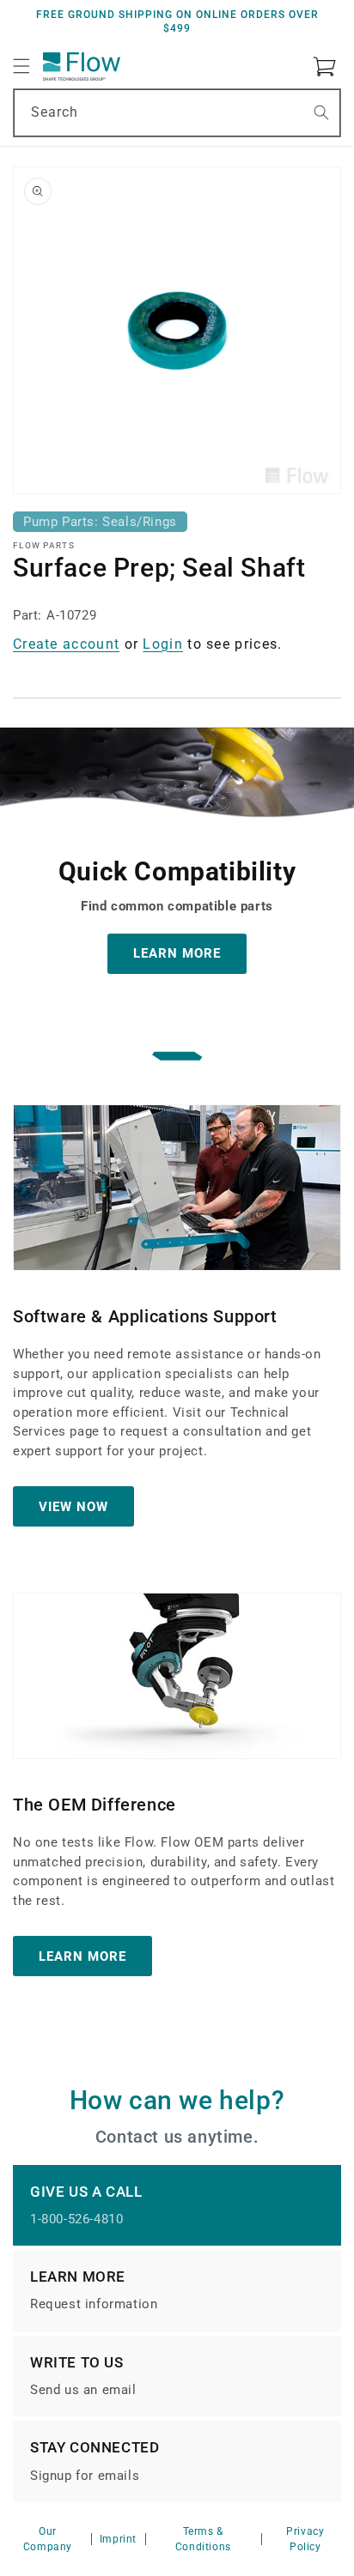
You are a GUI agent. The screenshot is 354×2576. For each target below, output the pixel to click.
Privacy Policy (305, 2539)
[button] (21, 66)
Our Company (48, 2539)
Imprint (118, 2539)
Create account (66, 644)
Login (163, 644)
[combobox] (177, 113)
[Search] (321, 112)
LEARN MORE (177, 953)
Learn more (82, 1956)
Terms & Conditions (203, 2539)
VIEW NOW (73, 1506)
